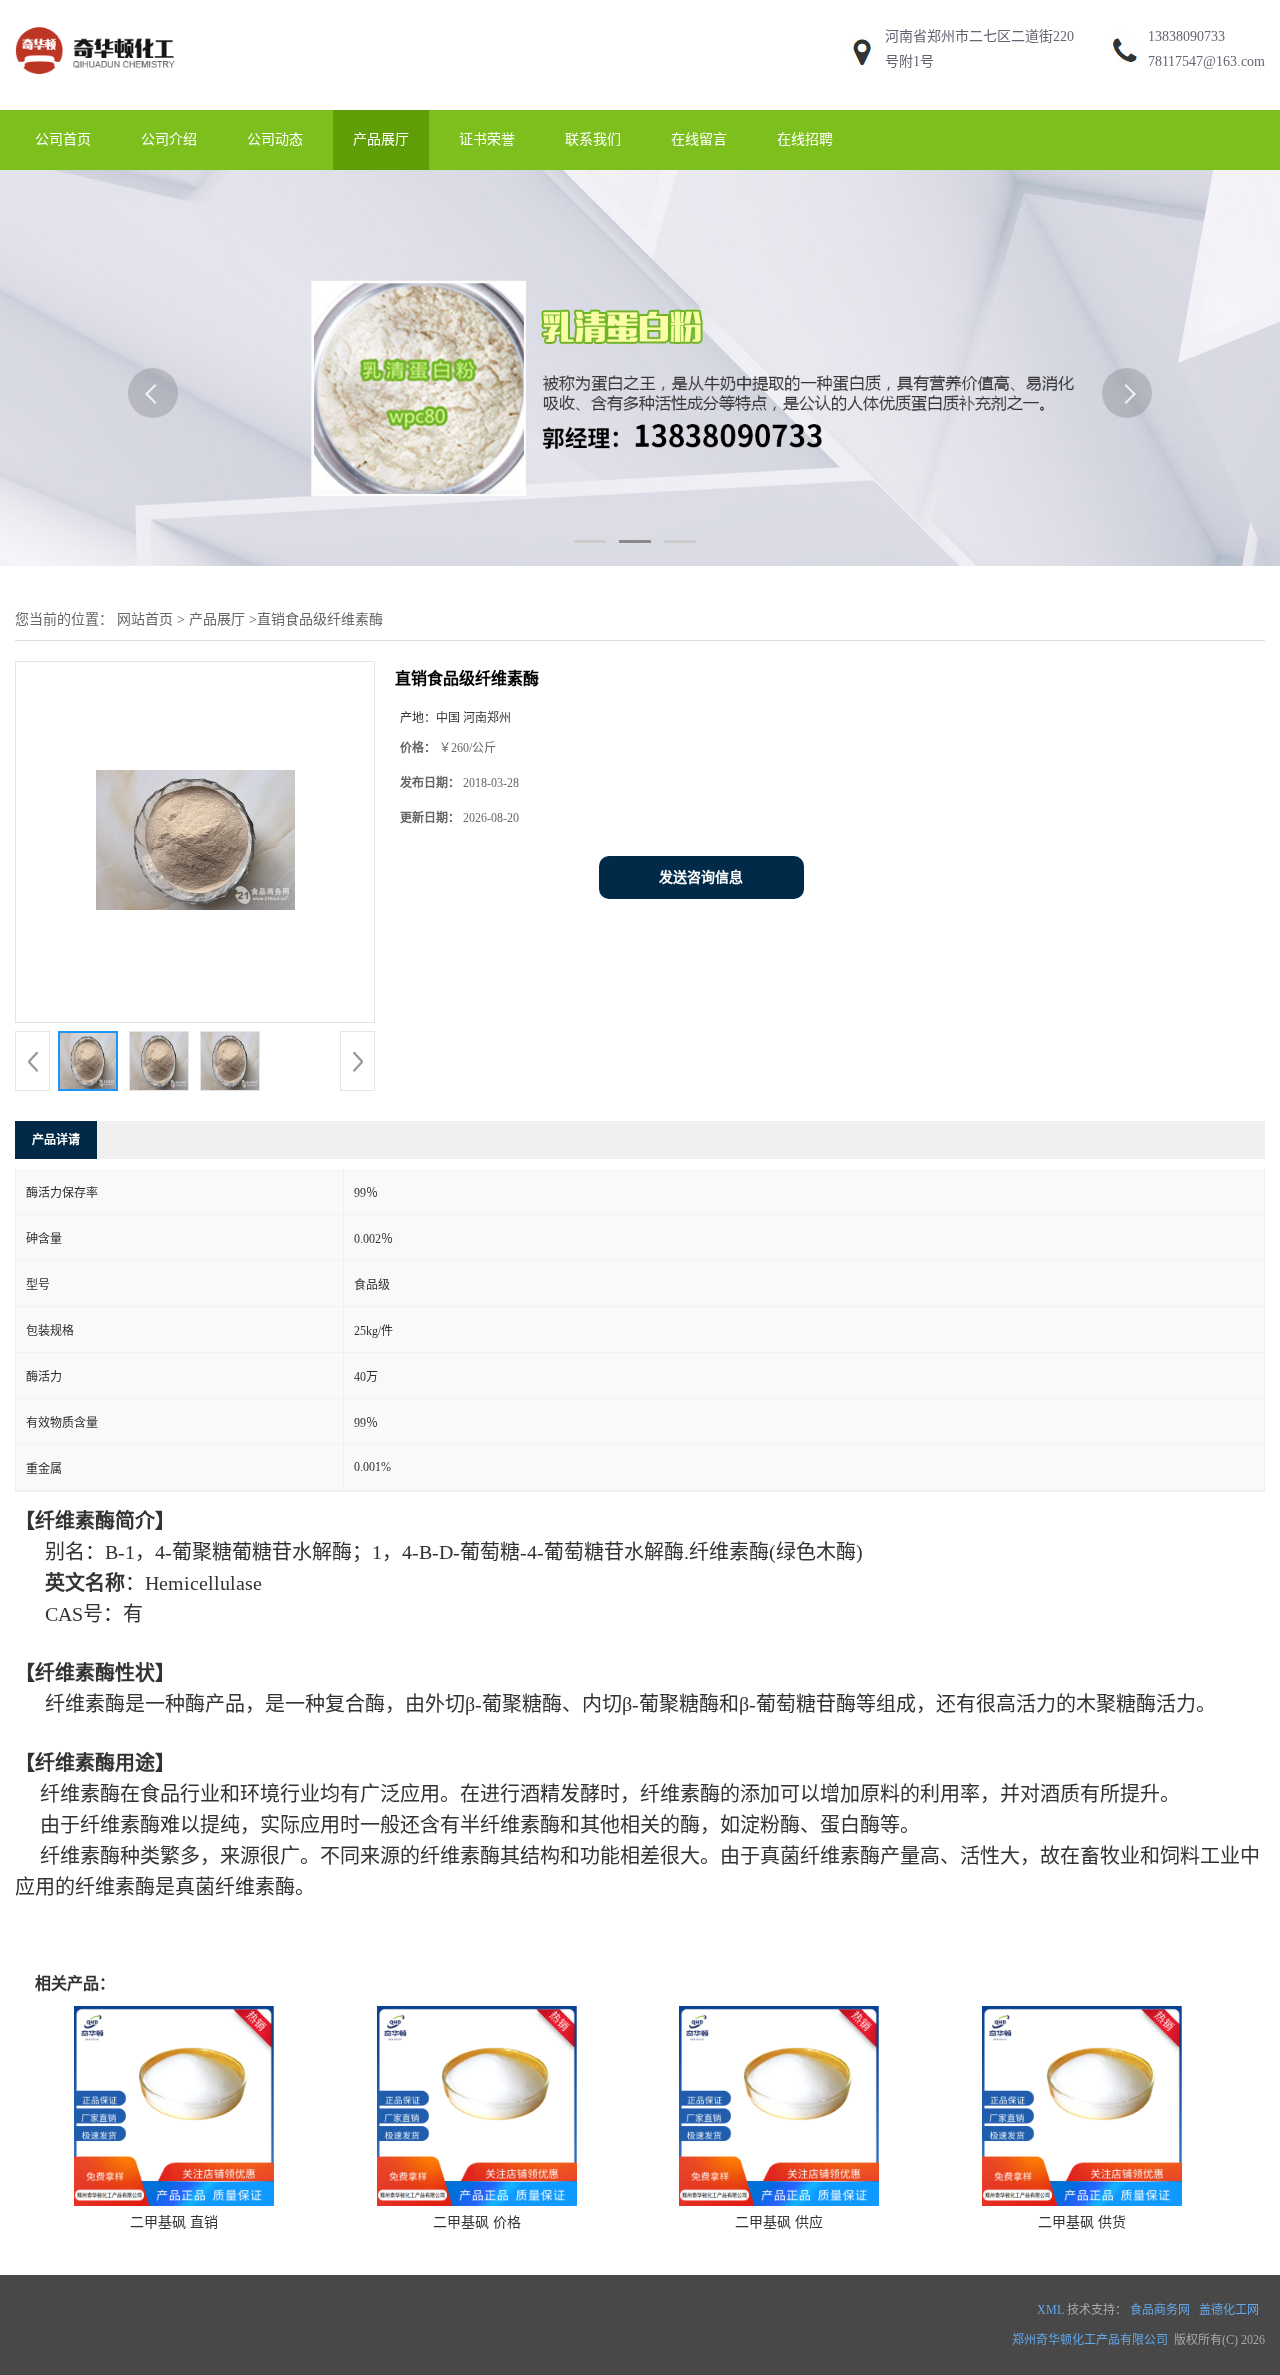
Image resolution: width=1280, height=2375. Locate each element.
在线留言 (699, 139)
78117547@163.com (1206, 61)
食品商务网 (1160, 2310)
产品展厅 (381, 139)
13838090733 (1186, 36)
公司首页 (63, 139)
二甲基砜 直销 (174, 2222)
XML (1050, 2310)
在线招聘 (805, 139)
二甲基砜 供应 (779, 2222)
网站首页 (145, 619)
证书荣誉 (487, 139)
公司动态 (275, 139)
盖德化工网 (1229, 2310)
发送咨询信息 (701, 877)
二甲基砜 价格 (477, 2222)
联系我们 (593, 139)
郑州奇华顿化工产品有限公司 (1090, 2340)
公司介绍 (169, 139)
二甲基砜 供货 (1082, 2222)
